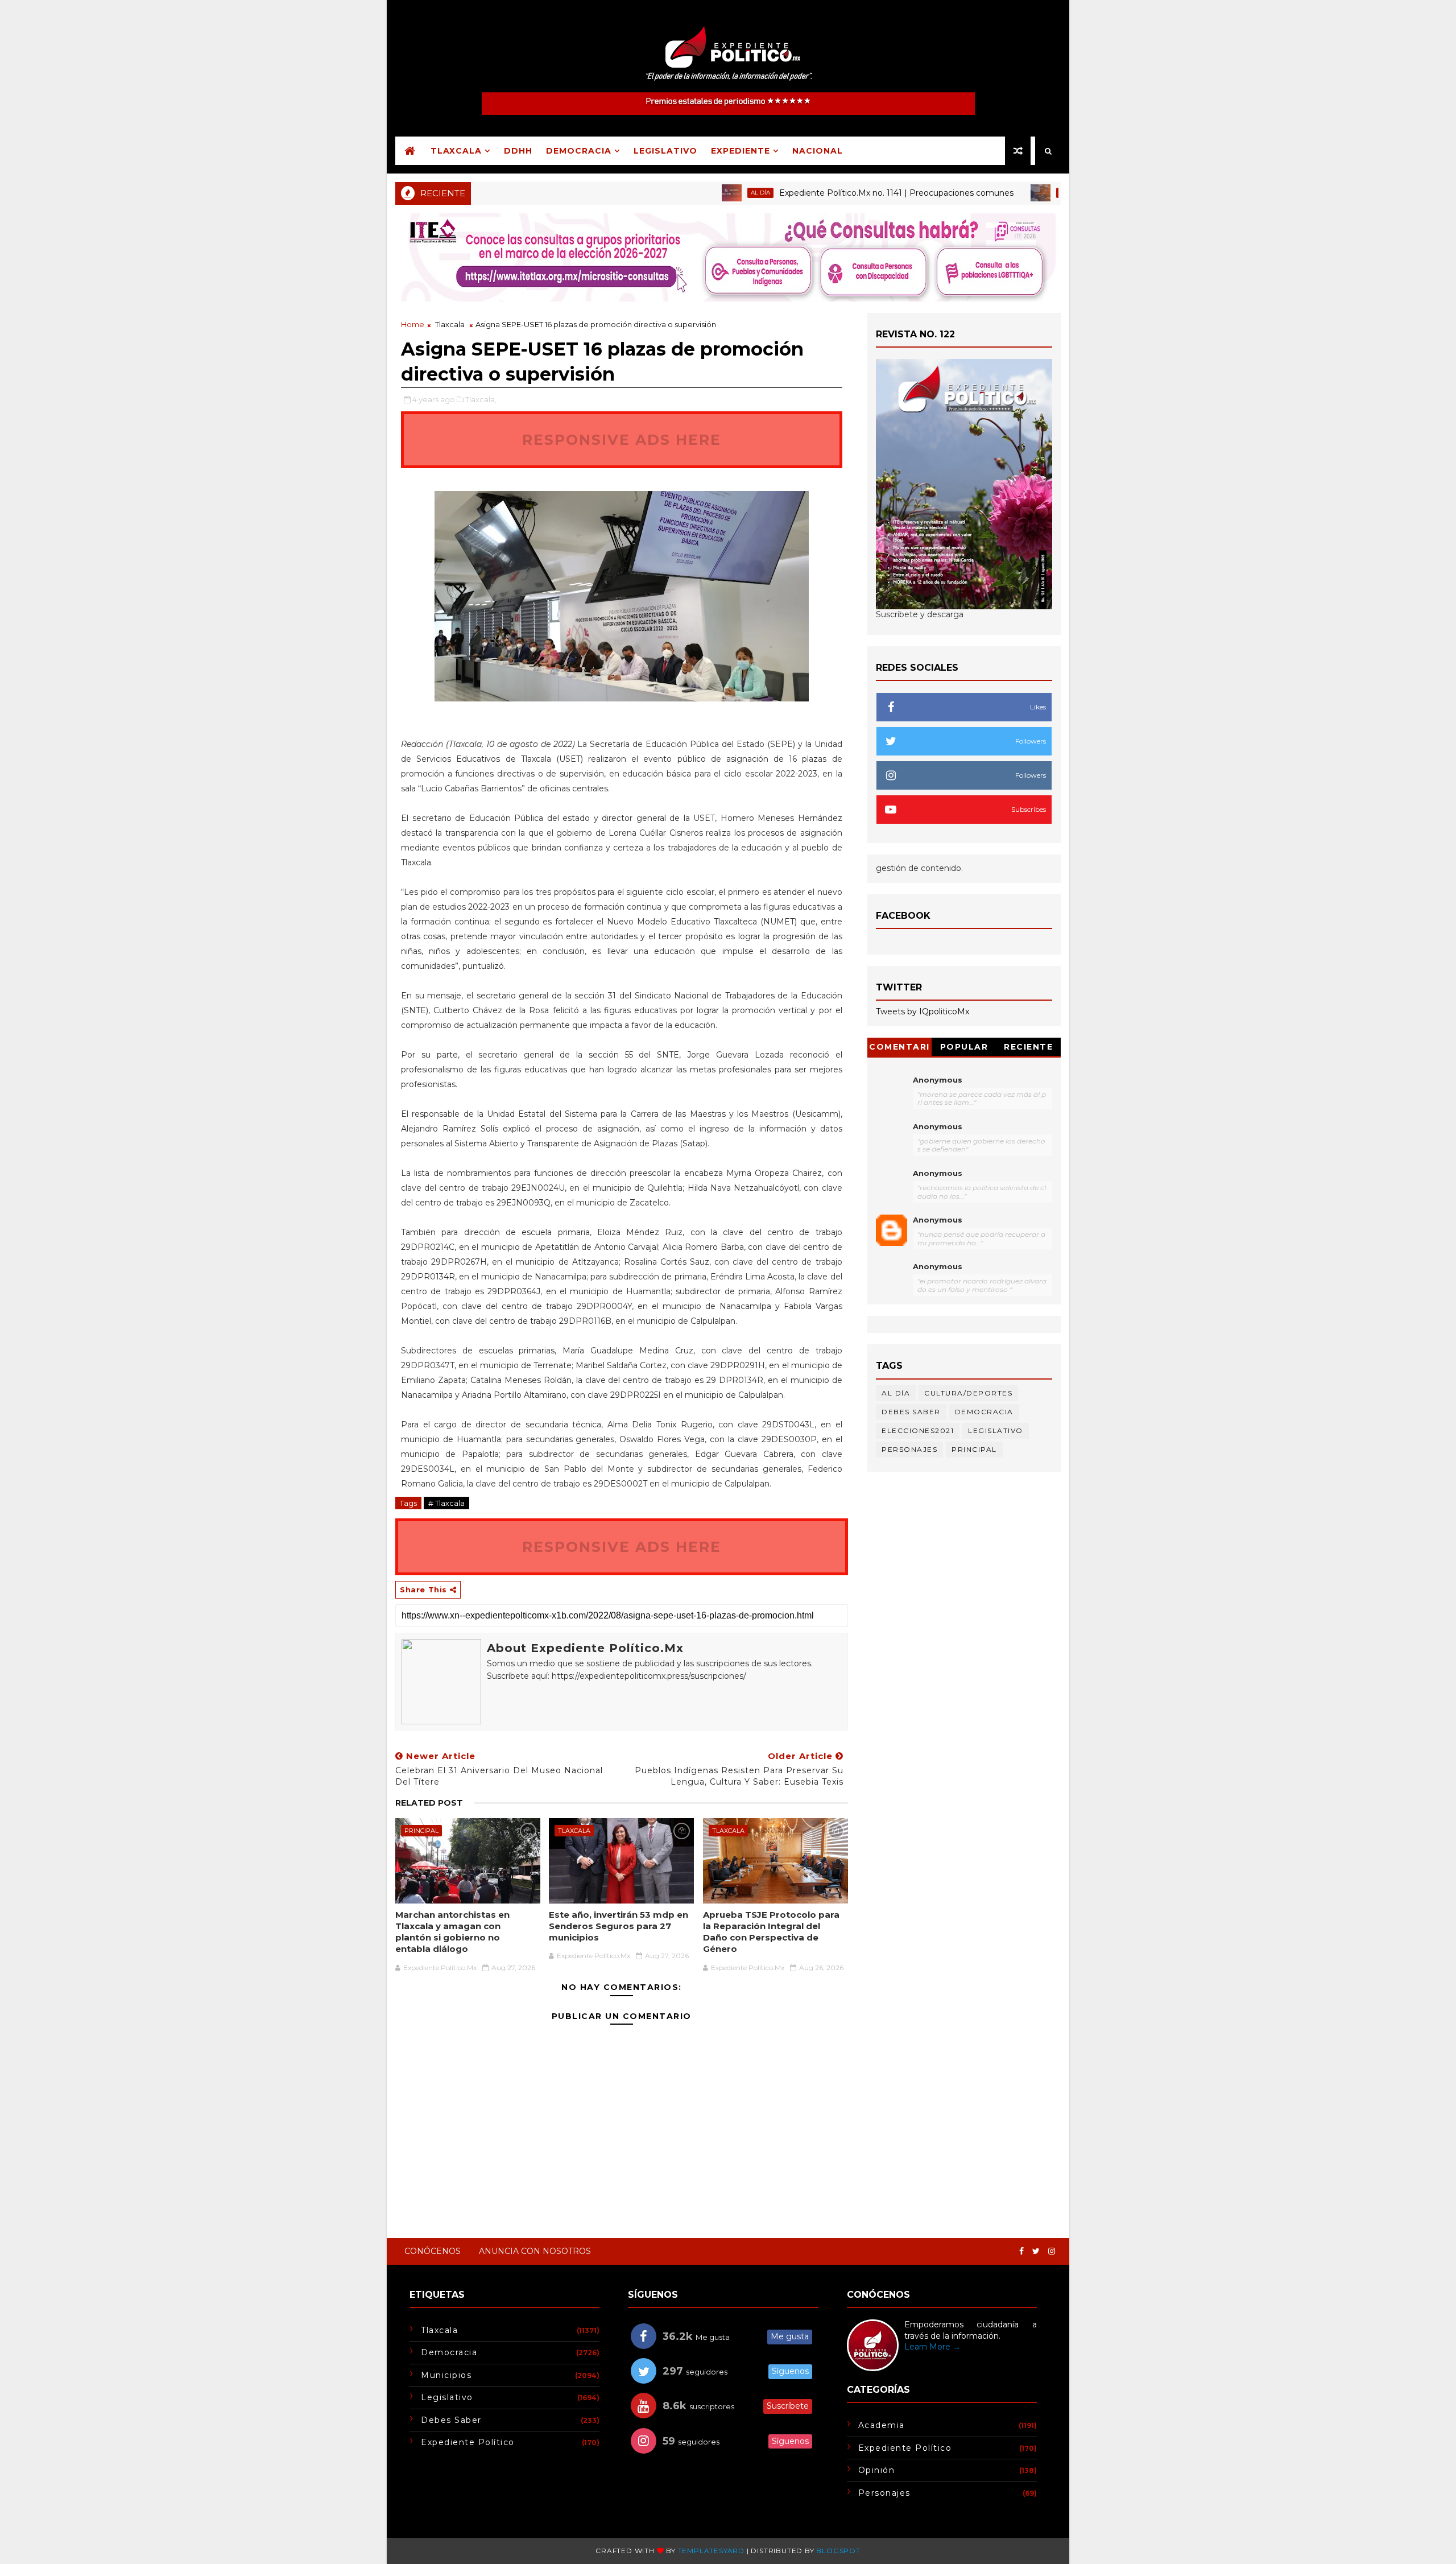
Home (413, 324)
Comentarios (899, 1049)
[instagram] (1052, 2251)
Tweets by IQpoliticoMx (923, 1011)
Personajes (909, 1449)
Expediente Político (468, 2442)
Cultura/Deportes (968, 1393)
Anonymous (938, 1080)
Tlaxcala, (481, 399)
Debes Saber (911, 1412)
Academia (1010, 193)
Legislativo (665, 151)
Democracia (579, 151)
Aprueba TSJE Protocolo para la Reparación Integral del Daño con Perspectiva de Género (771, 1932)
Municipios (446, 2375)
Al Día (694, 193)
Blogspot (838, 2551)
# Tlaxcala (446, 1503)
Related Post (429, 1803)
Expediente (741, 151)
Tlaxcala (456, 151)
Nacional (818, 151)
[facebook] (1021, 2251)
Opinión (877, 2470)
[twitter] (1036, 2251)
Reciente (1028, 1047)
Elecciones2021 (918, 1430)
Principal (421, 1831)
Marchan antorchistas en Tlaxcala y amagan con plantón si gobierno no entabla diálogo (452, 1932)
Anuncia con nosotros (535, 2251)
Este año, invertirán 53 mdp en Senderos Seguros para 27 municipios (619, 1926)
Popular (964, 1047)
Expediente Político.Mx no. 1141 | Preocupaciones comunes (830, 193)
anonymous (938, 1220)
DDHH (518, 151)
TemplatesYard (711, 2551)
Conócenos (433, 2251)
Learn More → (932, 2347)
